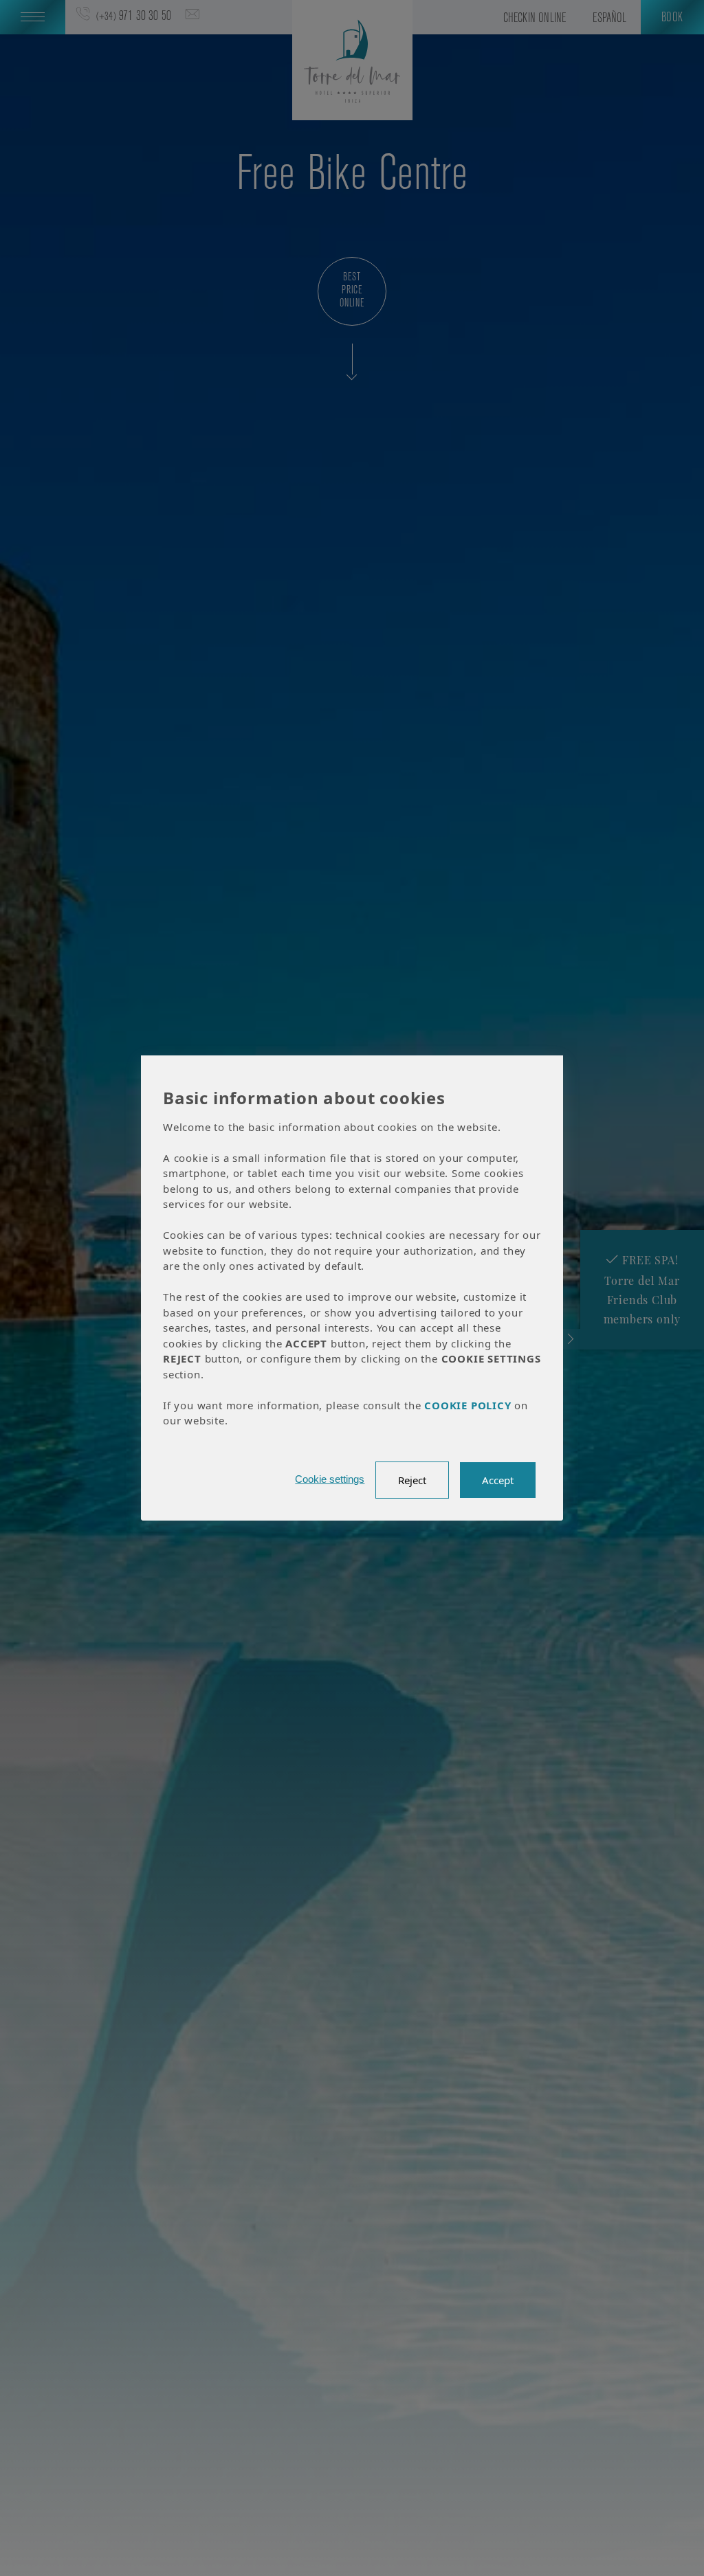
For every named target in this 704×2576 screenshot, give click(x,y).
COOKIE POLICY (467, 1405)
